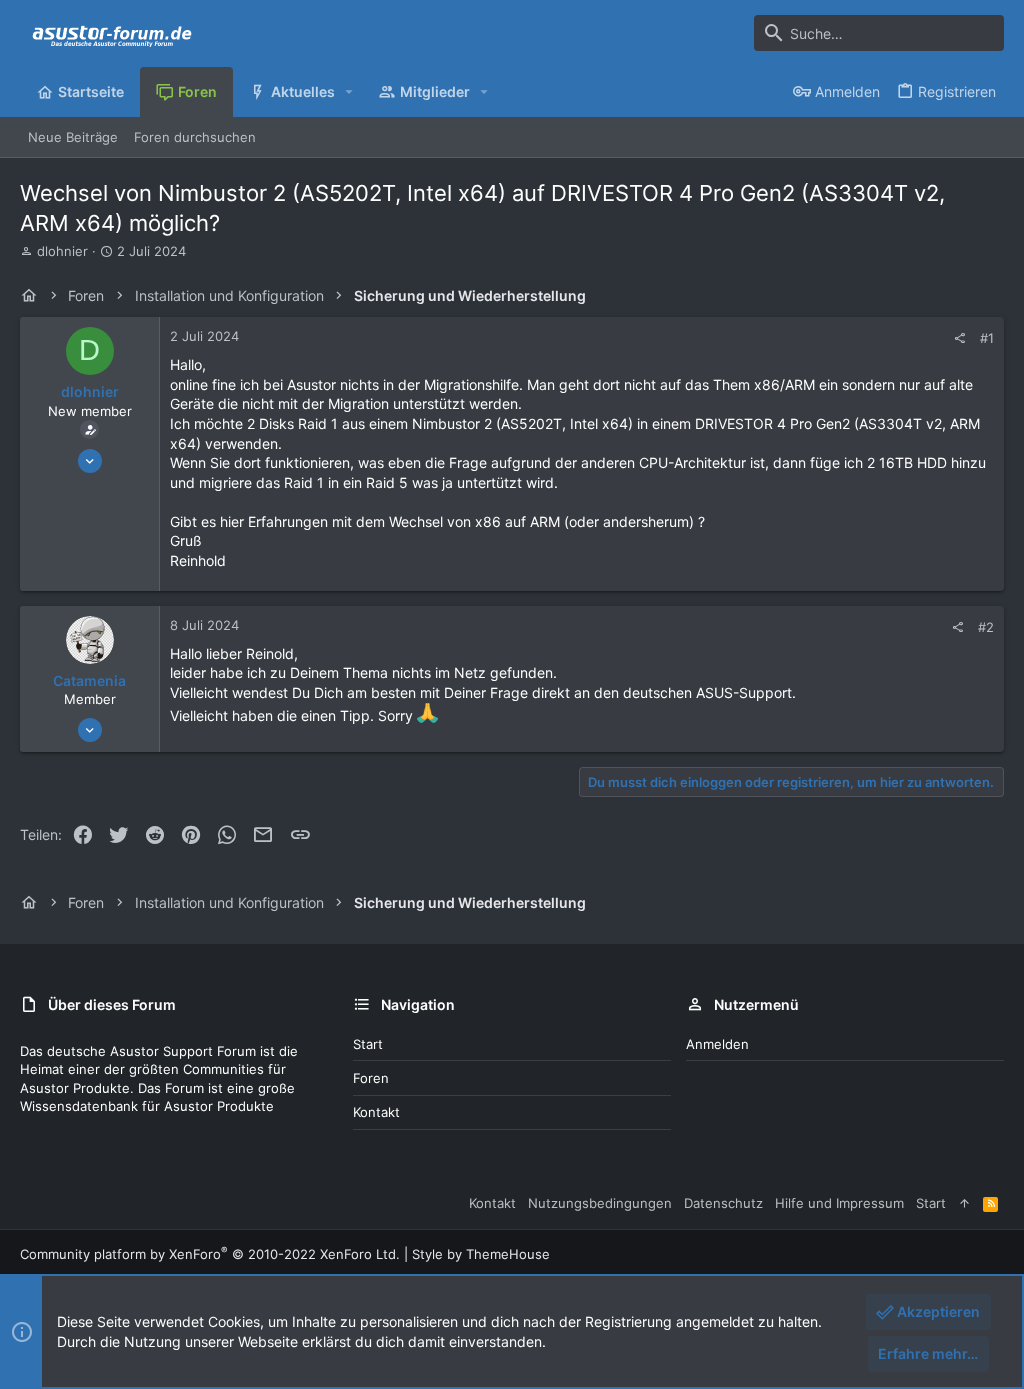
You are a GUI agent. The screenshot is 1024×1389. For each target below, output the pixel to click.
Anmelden (717, 1044)
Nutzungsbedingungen (600, 1203)
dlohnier (62, 251)
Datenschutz (723, 1203)
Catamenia (89, 680)
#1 (987, 338)
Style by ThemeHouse (481, 1254)
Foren (371, 1078)
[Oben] (964, 1203)
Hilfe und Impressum (839, 1203)
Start (368, 1044)
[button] (349, 92)
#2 (986, 627)
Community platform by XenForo (210, 1254)
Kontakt (376, 1112)
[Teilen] (959, 338)
